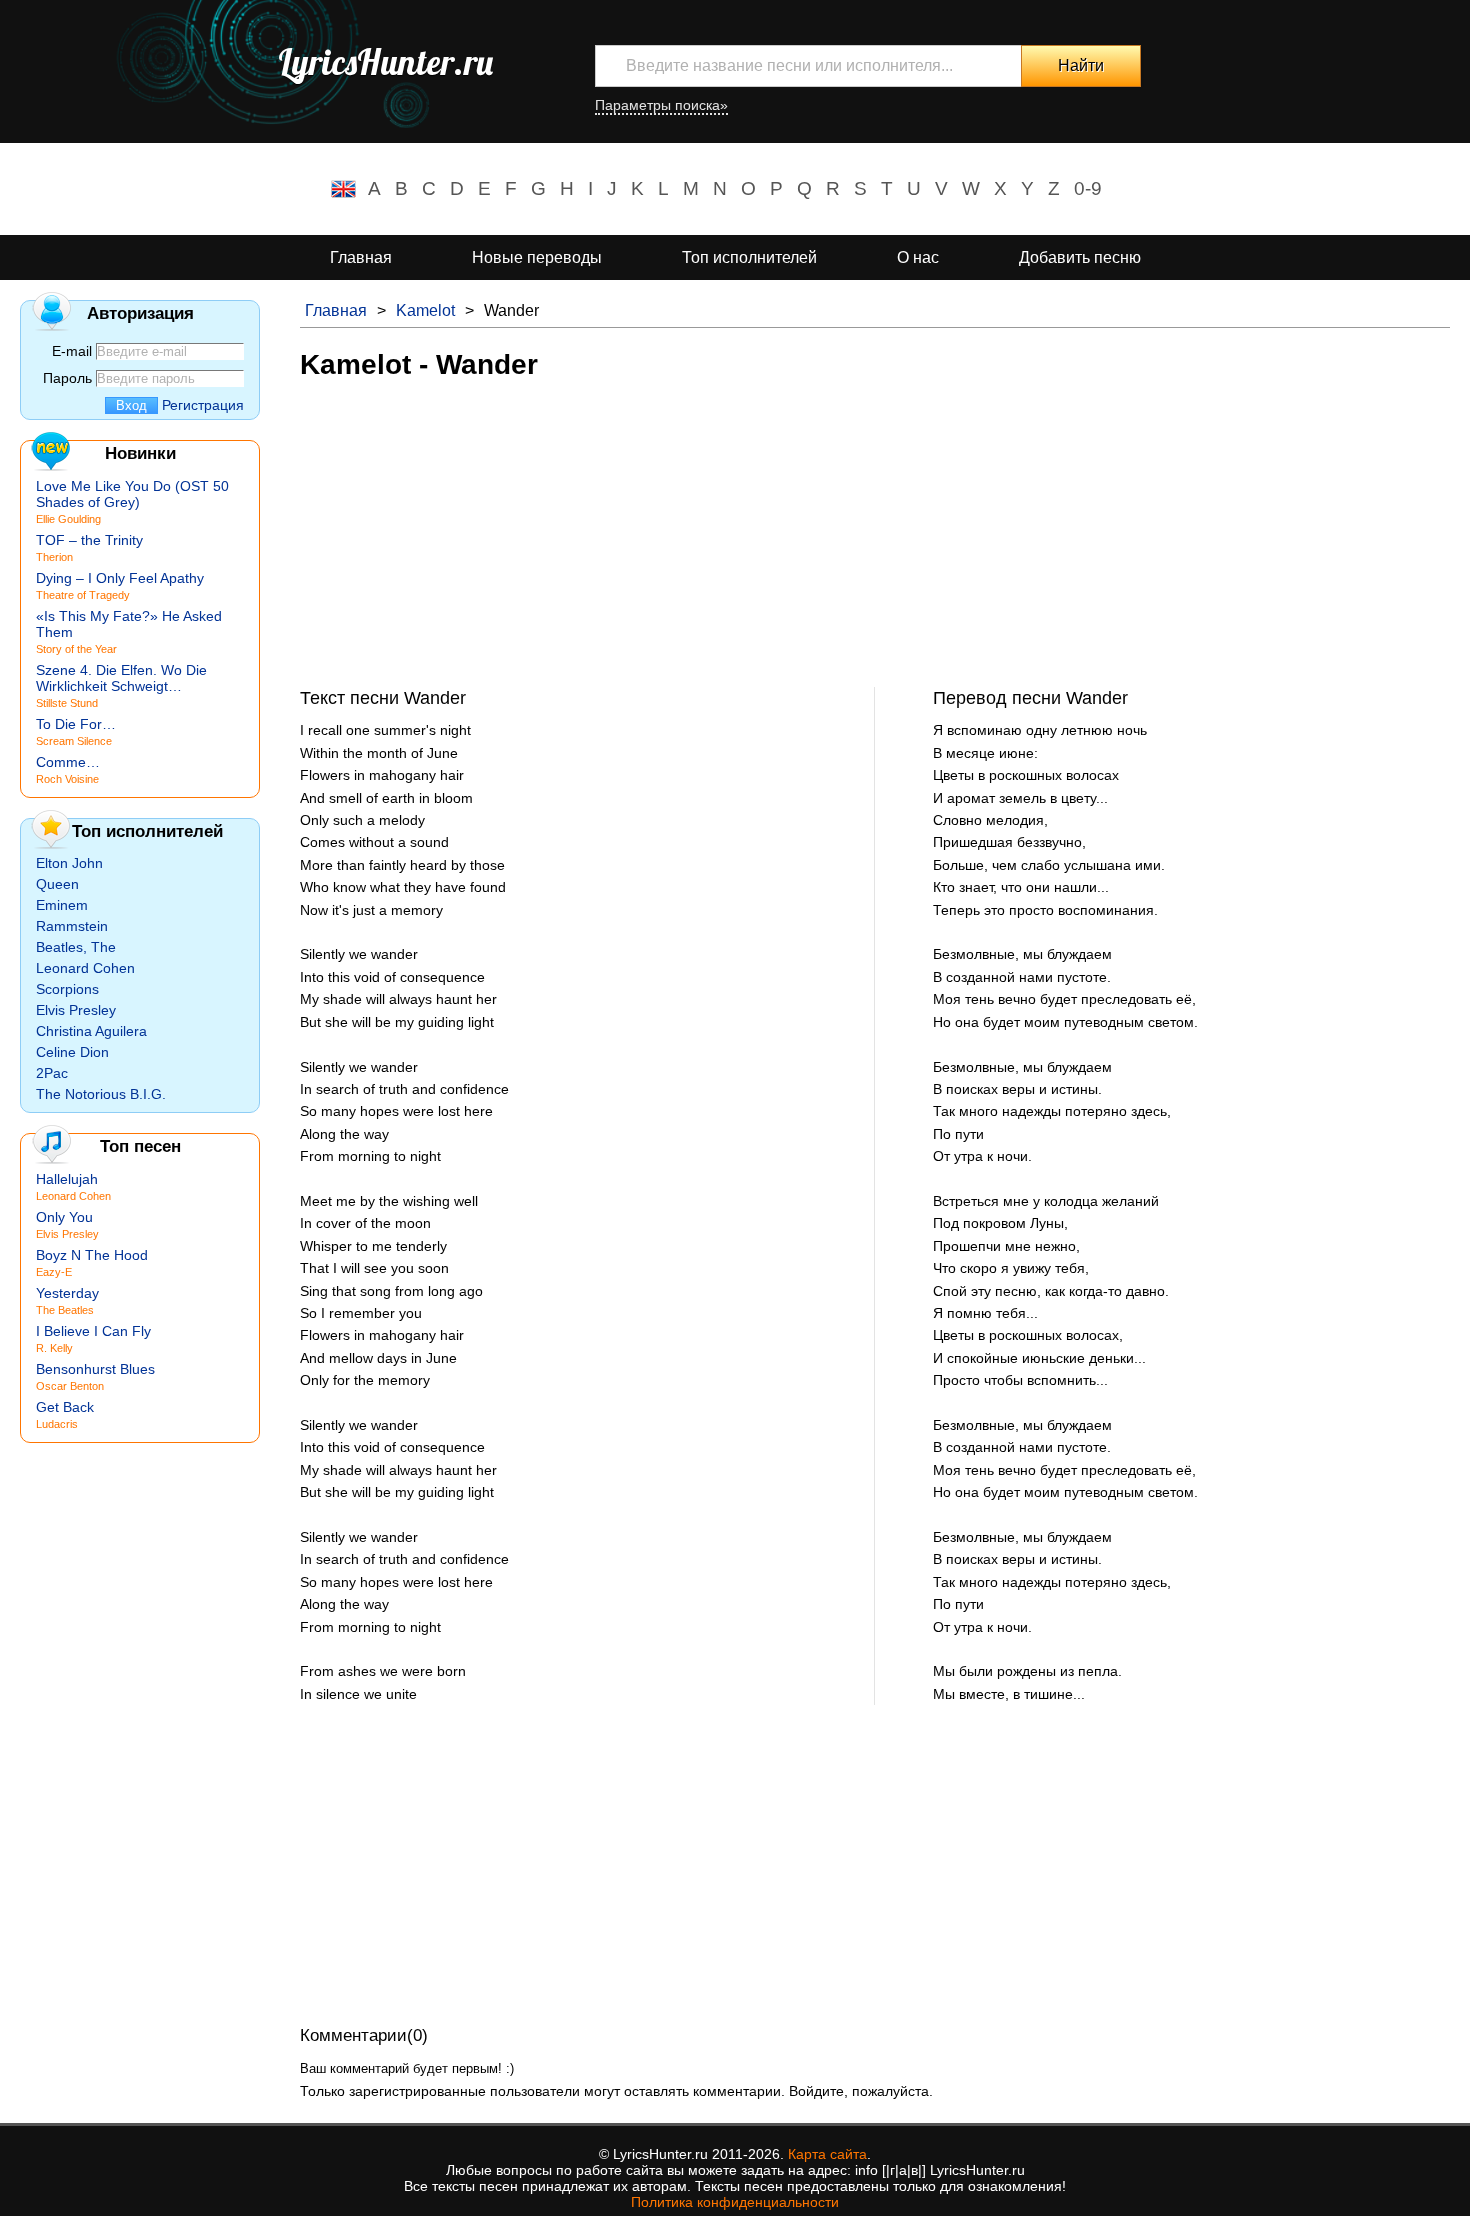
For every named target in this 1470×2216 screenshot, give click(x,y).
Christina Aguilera (91, 1031)
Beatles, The (76, 947)
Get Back (65, 1407)
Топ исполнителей (749, 257)
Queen (57, 884)
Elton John (69, 863)
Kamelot (425, 310)
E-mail (72, 351)
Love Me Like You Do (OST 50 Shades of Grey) (132, 494)
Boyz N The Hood (92, 1255)
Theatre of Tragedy (83, 595)
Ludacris (57, 1424)
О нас (918, 257)
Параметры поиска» (661, 105)
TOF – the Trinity (89, 540)
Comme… (68, 762)
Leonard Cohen (85, 968)
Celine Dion (72, 1052)
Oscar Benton (70, 1386)
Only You (64, 1217)
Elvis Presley (76, 1010)
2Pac (52, 1073)
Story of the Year (76, 649)
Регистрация (203, 405)
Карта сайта (827, 2154)
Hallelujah (67, 1179)
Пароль (67, 378)
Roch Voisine (67, 779)
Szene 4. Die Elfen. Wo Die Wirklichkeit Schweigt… (121, 678)
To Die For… (76, 724)
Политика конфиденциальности (735, 2202)
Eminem (62, 905)
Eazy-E (54, 1272)
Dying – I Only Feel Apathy (120, 578)
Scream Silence (74, 741)
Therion (54, 557)
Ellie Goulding (68, 519)
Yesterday (67, 1293)
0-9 (1088, 188)
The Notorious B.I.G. (101, 1094)
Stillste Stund (67, 703)
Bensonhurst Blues (95, 1369)
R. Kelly (54, 1348)
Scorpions (67, 989)
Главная (361, 257)
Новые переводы (537, 257)
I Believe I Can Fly (93, 1331)
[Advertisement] (875, 547)
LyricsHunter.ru (385, 62)
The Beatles (65, 1310)
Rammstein (72, 926)
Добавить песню (1080, 257)
